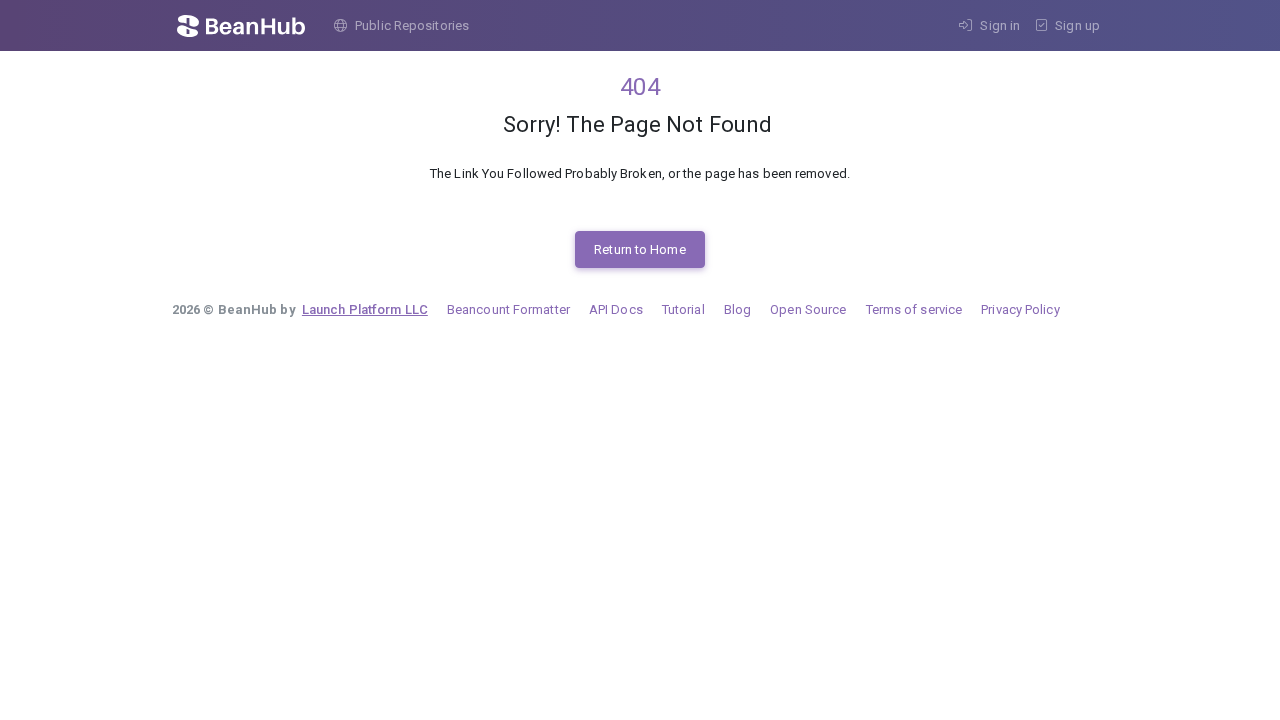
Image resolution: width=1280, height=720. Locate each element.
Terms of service (914, 309)
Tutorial (683, 309)
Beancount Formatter (508, 309)
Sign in (1000, 25)
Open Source (808, 309)
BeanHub (255, 26)
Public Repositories (412, 25)
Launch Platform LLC (365, 309)
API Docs (616, 309)
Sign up (1077, 25)
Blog (737, 309)
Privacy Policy (1020, 309)
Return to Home (639, 249)
